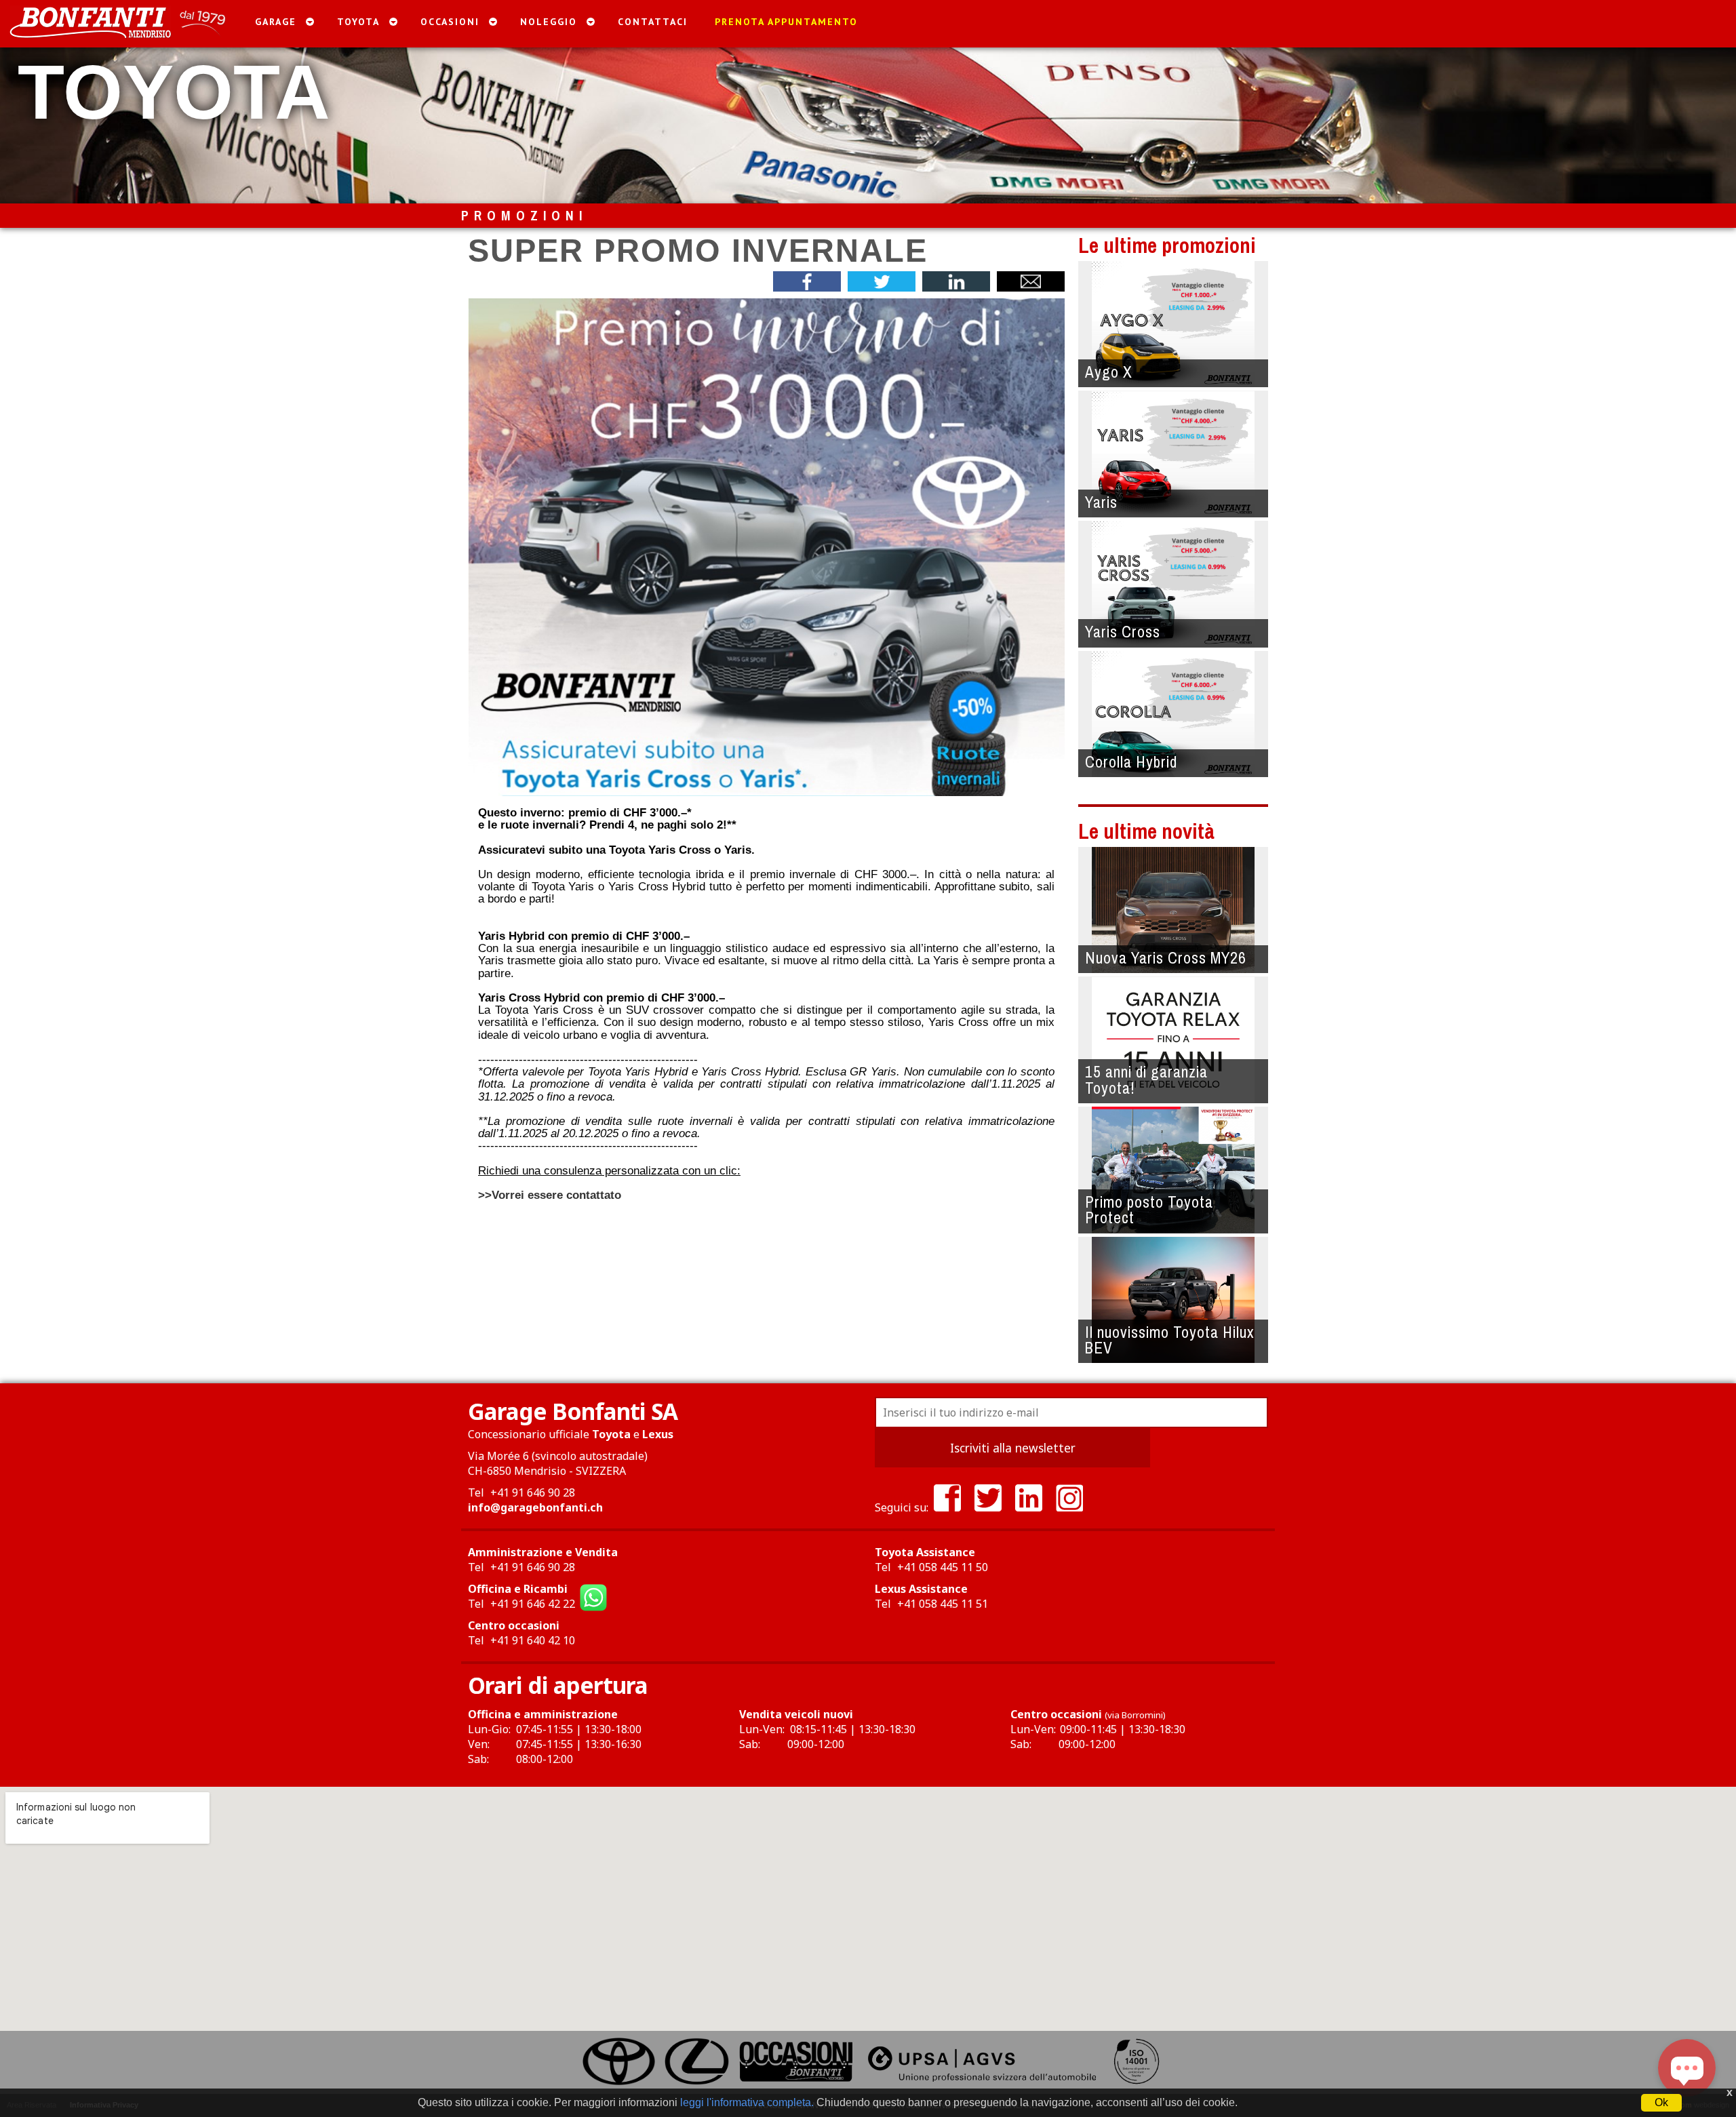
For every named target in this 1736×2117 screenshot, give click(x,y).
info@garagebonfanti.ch (535, 1507)
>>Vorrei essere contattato (550, 1195)
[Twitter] (988, 1507)
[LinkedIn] (1029, 1507)
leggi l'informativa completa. (747, 2102)
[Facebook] (947, 1507)
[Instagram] (1069, 1507)
